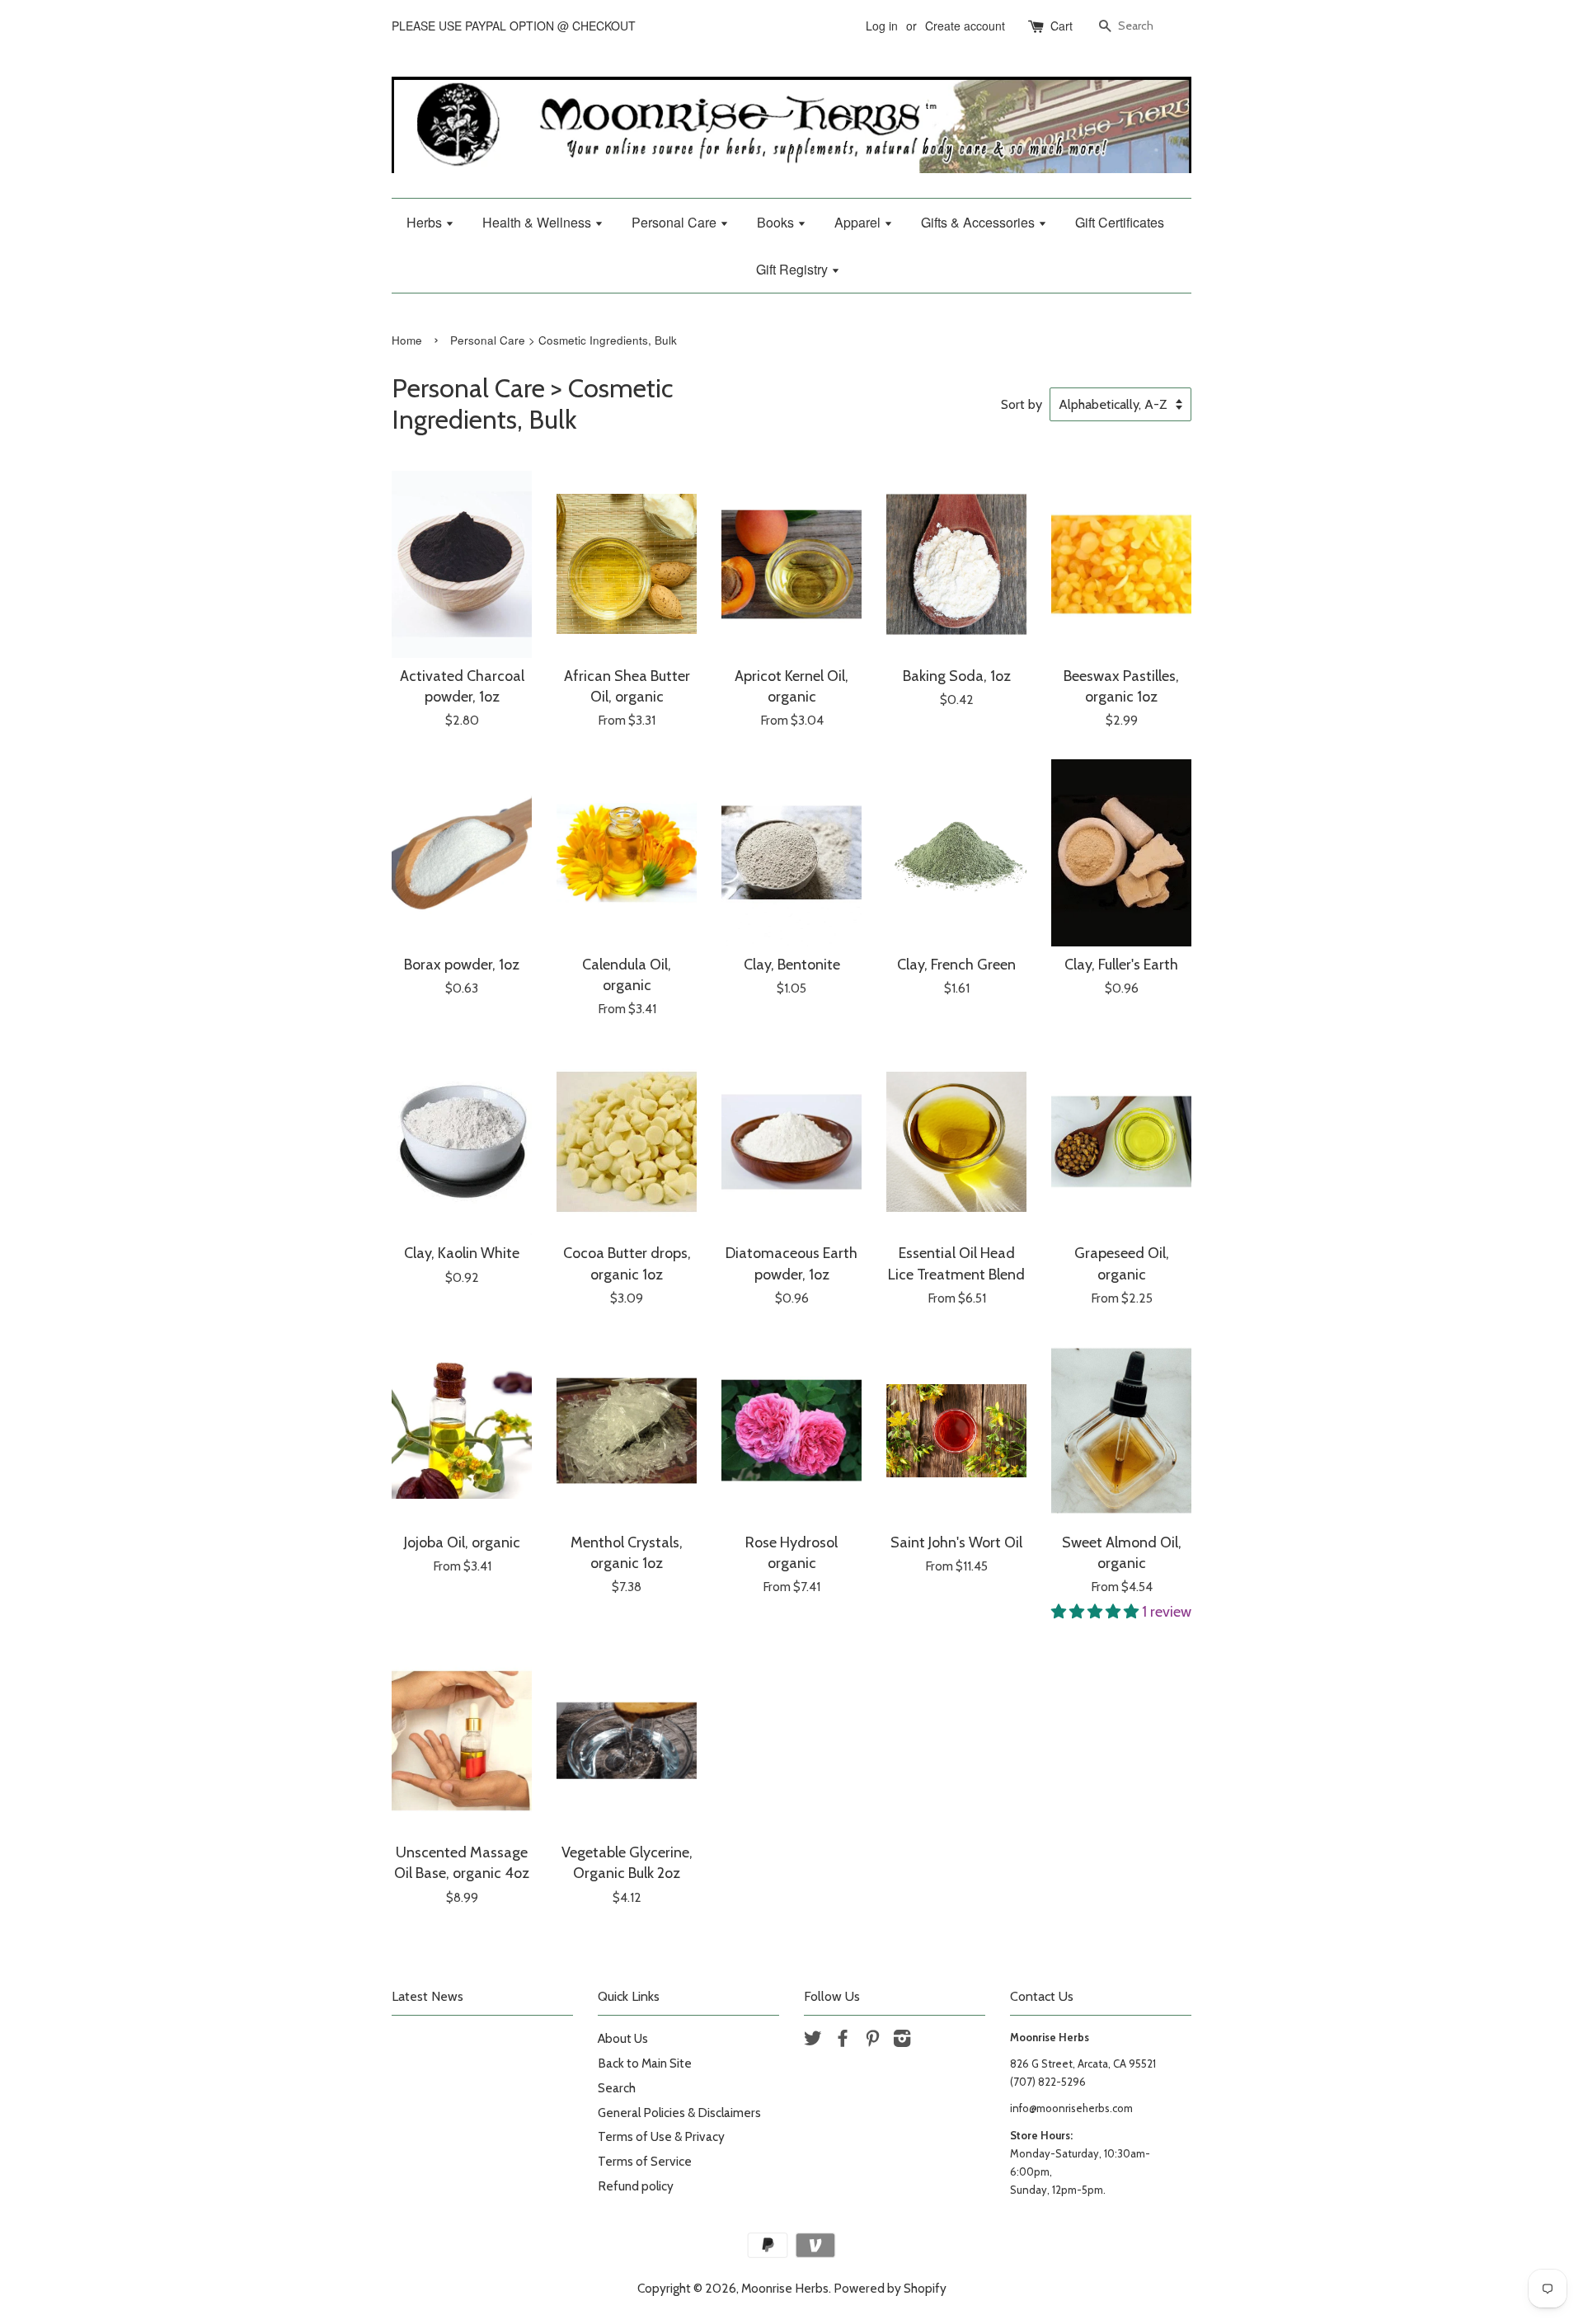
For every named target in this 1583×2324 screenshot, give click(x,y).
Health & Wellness (538, 222)
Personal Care (676, 222)
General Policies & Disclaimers (679, 2113)
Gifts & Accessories (979, 222)
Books (777, 222)
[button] (1097, 1612)
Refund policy (636, 2186)
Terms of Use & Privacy (661, 2136)
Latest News (427, 1996)
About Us (623, 2038)
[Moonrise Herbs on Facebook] (843, 2041)
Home (407, 340)
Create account (965, 26)
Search (617, 2088)
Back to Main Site (645, 2063)
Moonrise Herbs (785, 2288)
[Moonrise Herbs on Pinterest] (872, 2041)
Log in (882, 26)
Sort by (1022, 404)
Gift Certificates (1120, 222)
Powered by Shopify (890, 2288)
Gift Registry (794, 269)
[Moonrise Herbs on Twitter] (813, 2041)
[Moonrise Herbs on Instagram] (902, 2041)
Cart (1062, 26)
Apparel (859, 222)
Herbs (426, 222)
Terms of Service (645, 2161)
